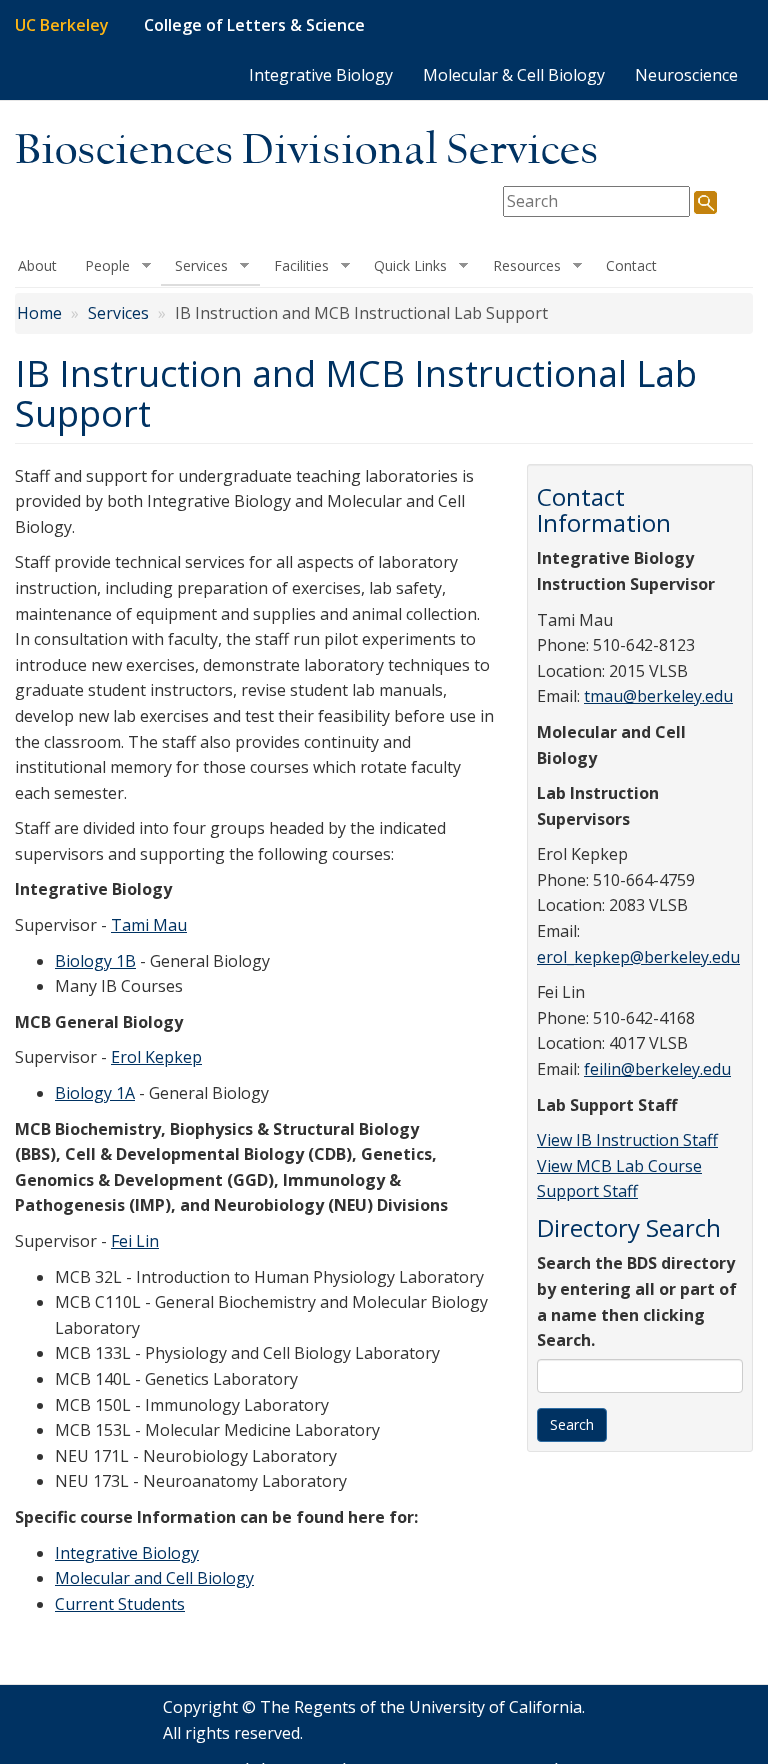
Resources (520, 266)
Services (194, 266)
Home (39, 313)
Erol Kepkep (156, 1057)
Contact (631, 265)
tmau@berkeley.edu (658, 696)
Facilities (294, 266)
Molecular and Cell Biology (154, 1578)
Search (572, 1424)
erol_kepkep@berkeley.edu (638, 957)
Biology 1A (95, 1093)
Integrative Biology (321, 75)
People (100, 266)
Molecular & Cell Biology (514, 75)
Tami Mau (149, 925)
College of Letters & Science (254, 25)
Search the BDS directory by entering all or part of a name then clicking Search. (637, 1301)
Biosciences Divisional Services (307, 151)
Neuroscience (686, 75)
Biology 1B (95, 961)
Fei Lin (135, 1241)
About (37, 265)
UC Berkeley (62, 25)
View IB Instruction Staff (627, 1140)
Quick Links (403, 266)
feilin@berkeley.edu (657, 1069)
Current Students (120, 1604)
